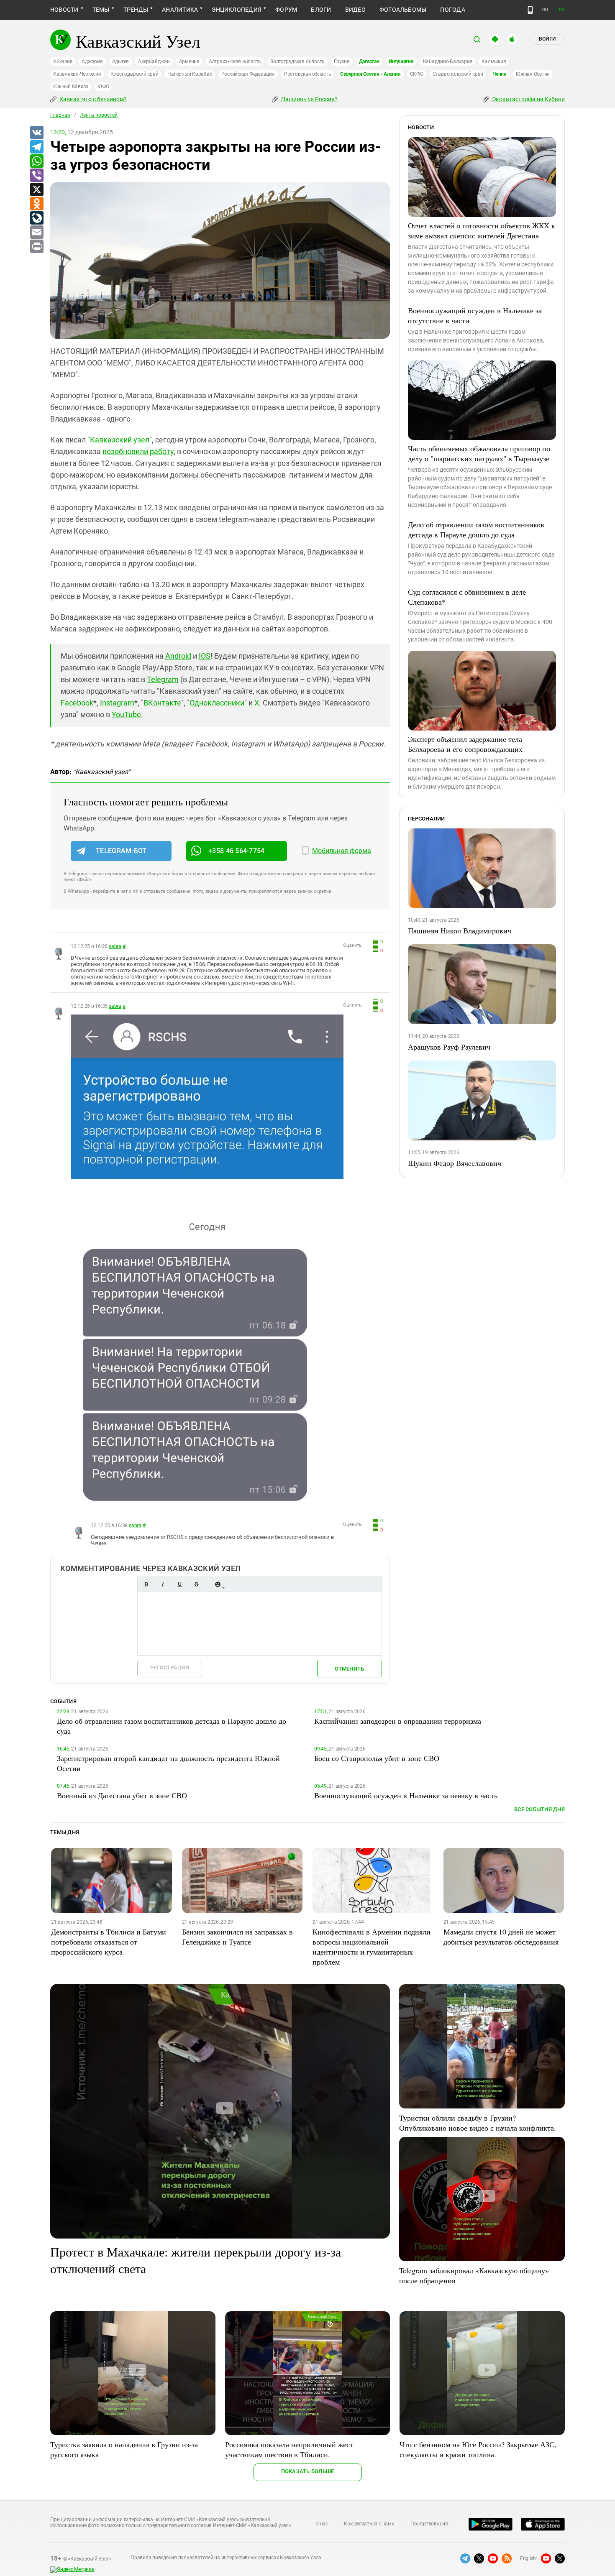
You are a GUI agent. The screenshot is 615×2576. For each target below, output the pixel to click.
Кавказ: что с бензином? (92, 99)
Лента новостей (99, 115)
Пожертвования (429, 2524)
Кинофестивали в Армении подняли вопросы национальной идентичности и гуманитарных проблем (372, 1947)
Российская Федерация (248, 74)
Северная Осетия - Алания (370, 74)
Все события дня (539, 1809)
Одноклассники (217, 703)
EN (562, 10)
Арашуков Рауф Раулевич (449, 1047)
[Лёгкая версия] (530, 10)
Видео (355, 10)
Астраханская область (235, 61)
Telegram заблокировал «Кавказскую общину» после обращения (474, 2275)
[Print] (36, 247)
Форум (286, 10)
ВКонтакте (162, 703)
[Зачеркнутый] (196, 1584)
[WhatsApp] (36, 161)
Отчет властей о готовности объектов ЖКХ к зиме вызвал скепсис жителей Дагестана (482, 230)
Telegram (163, 679)
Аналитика (180, 10)
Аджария (92, 61)
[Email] (36, 233)
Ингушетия (401, 61)
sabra (115, 946)
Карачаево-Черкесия (77, 74)
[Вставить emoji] (218, 1584)
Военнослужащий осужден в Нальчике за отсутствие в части (475, 315)
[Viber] (36, 176)
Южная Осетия (533, 74)
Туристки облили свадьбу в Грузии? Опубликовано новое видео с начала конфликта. (478, 2123)
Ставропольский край (458, 74)
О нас (322, 2524)
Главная (60, 115)
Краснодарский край (135, 74)
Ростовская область (308, 74)
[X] (36, 190)
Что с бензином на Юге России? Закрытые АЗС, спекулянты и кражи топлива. (478, 2449)
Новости (64, 10)
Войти (547, 39)
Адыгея (121, 61)
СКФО (417, 74)
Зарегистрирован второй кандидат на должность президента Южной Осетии (168, 1763)
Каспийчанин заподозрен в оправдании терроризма (398, 1721)
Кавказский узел (120, 440)
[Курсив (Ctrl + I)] (163, 1584)
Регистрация (170, 1667)
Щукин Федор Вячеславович (455, 1163)
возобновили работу (138, 451)
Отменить (349, 1669)
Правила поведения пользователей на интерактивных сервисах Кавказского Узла (226, 2558)
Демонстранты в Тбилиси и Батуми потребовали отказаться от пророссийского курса (109, 1942)
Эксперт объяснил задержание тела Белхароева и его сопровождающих (465, 744)
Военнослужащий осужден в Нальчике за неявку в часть (406, 1795)
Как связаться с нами (369, 2524)
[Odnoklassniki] (36, 204)
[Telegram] (36, 147)
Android (178, 656)
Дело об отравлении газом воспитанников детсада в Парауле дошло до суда (476, 529)
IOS (205, 656)
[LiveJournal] (36, 218)
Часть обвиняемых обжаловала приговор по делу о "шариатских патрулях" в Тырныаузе (479, 453)
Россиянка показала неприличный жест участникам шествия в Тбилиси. (289, 2449)
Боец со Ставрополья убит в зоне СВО (377, 1758)
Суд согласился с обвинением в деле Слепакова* (467, 597)
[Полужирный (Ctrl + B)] (146, 1584)
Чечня (500, 74)
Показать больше (308, 2471)
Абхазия (63, 61)
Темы (101, 10)
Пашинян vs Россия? (309, 99)
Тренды (136, 10)
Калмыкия (494, 61)
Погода (452, 10)
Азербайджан (154, 61)
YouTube (126, 714)
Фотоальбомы (403, 10)
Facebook (77, 703)
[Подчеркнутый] (179, 1584)
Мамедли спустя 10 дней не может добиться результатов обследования (501, 1937)
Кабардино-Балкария (448, 61)
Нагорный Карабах (190, 74)
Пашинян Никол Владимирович (460, 930)
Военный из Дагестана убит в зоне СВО (122, 1795)
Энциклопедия (237, 10)
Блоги (321, 10)
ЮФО (103, 87)
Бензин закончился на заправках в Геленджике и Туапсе (237, 1937)
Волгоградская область (297, 61)
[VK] (36, 133)
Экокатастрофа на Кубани (528, 99)
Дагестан (369, 61)
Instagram (117, 703)
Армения (189, 61)
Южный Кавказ (71, 87)
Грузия (342, 61)
